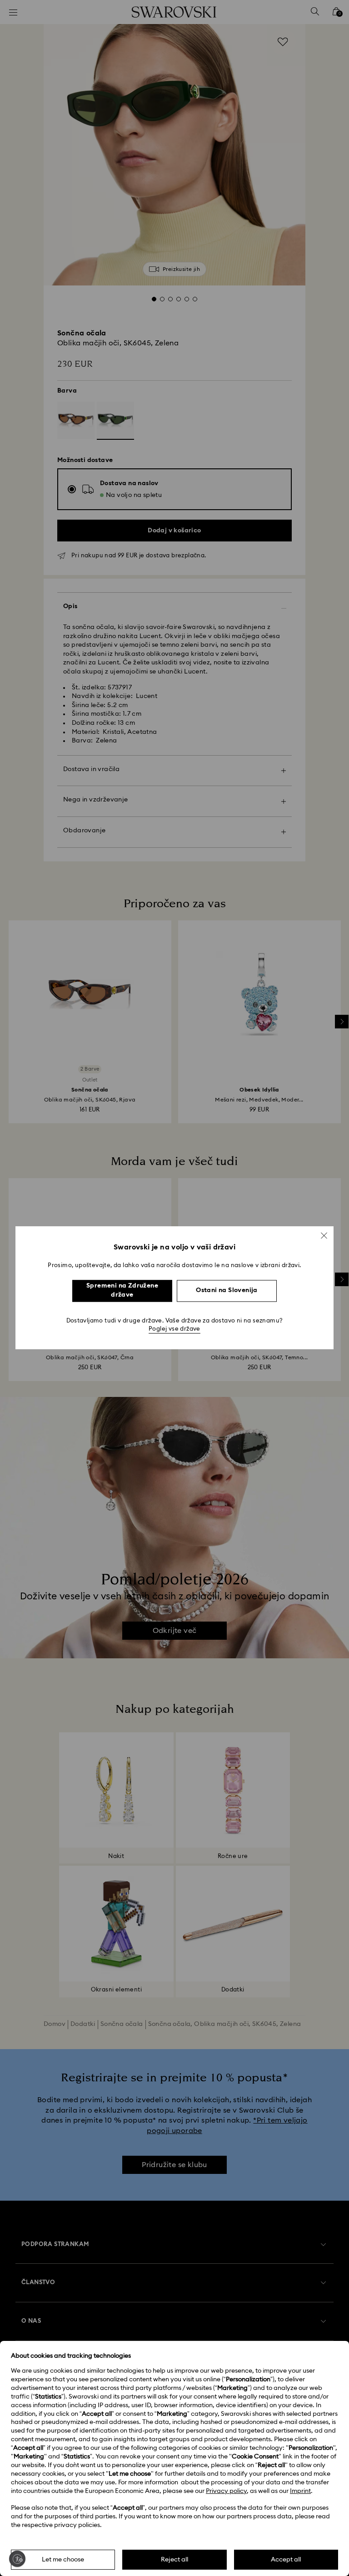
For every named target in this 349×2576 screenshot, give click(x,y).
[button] (324, 1235)
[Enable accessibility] (17, 2559)
